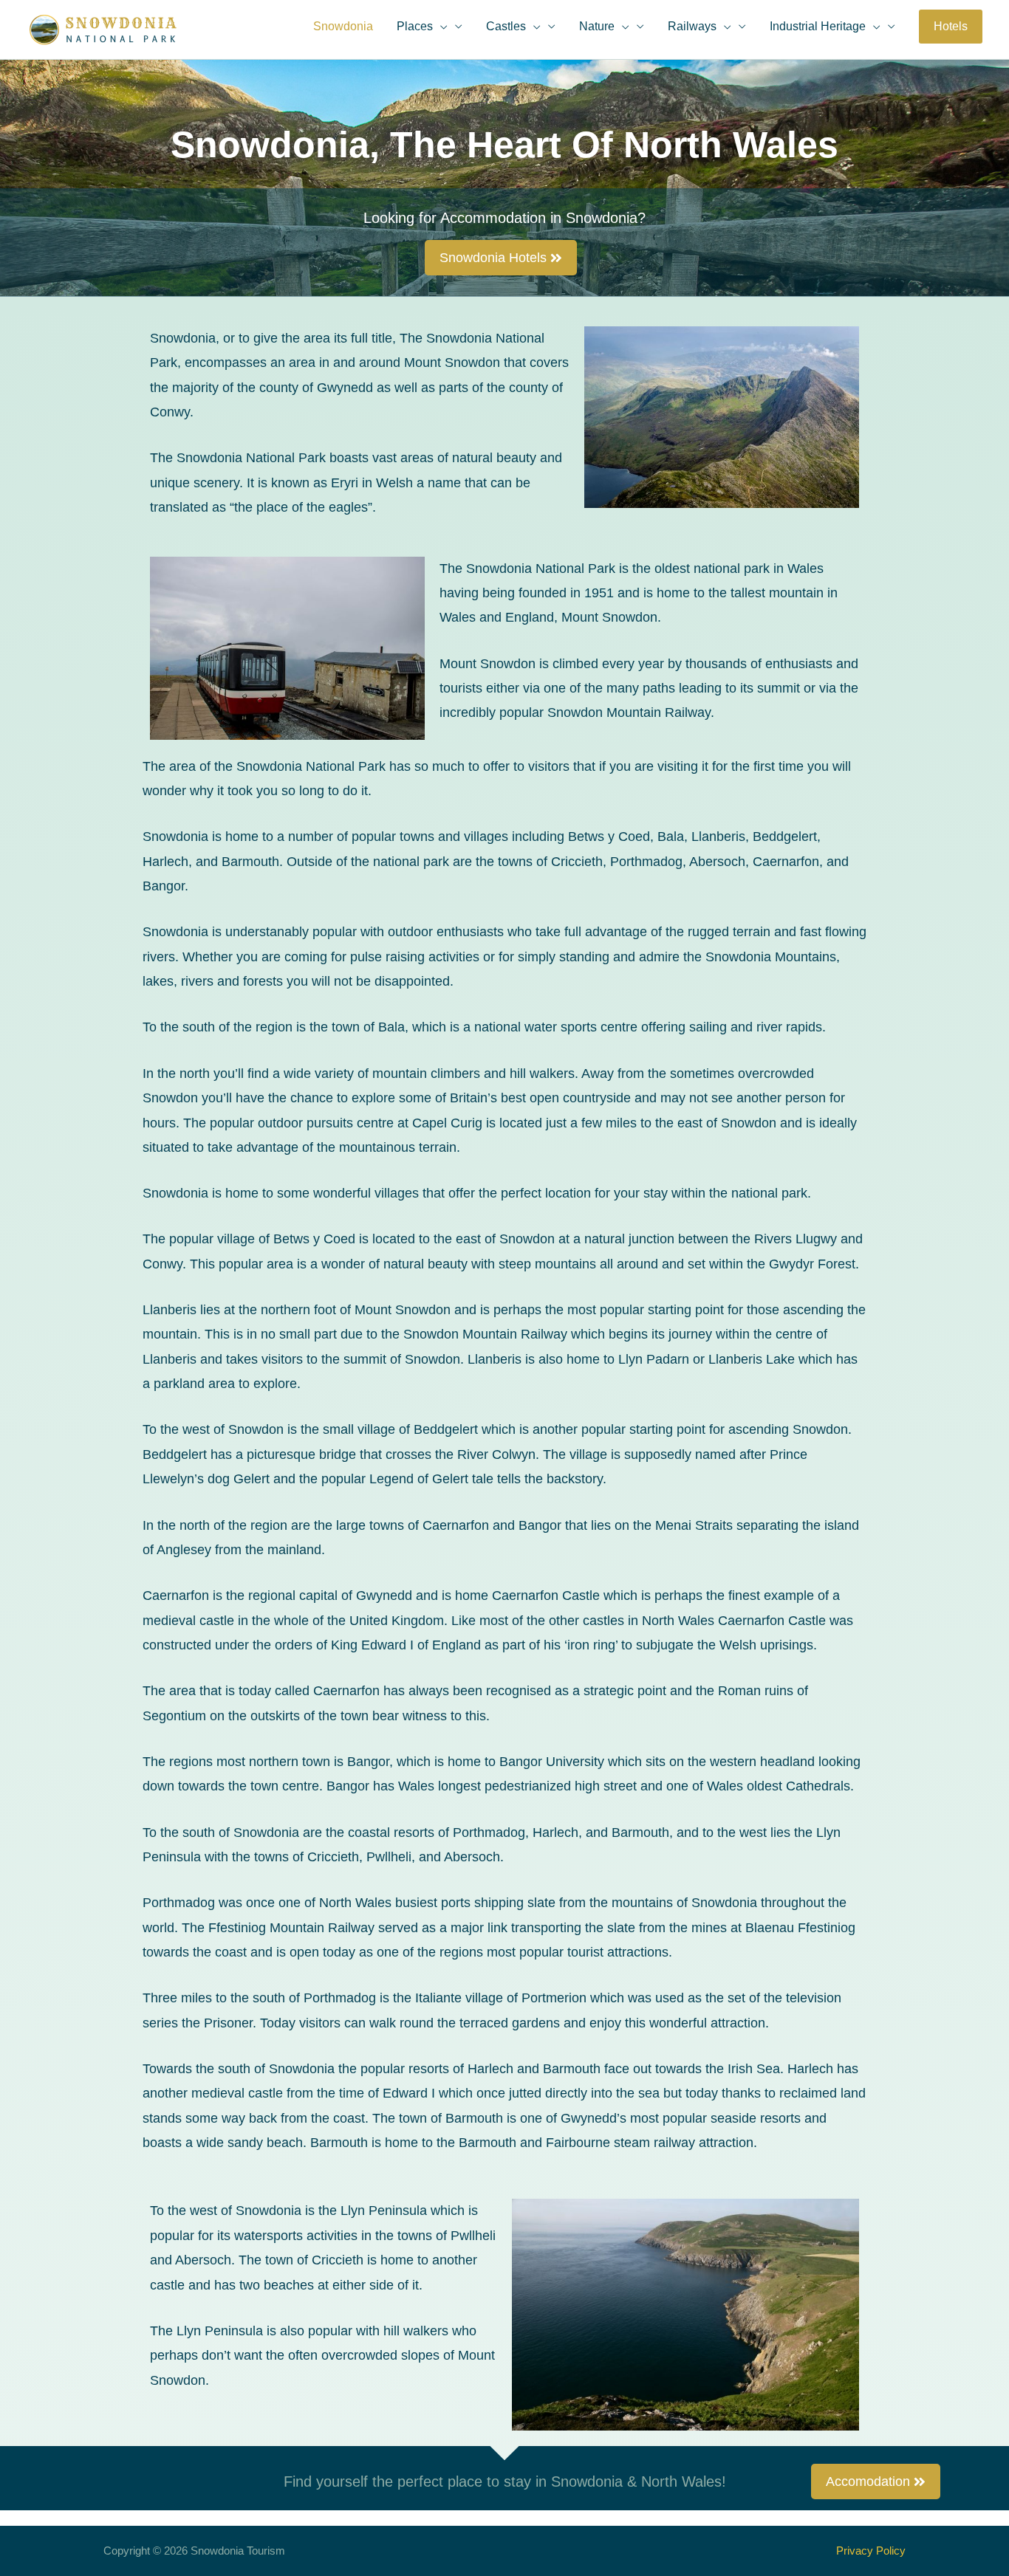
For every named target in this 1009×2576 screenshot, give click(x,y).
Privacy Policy (871, 2551)
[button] (951, 27)
